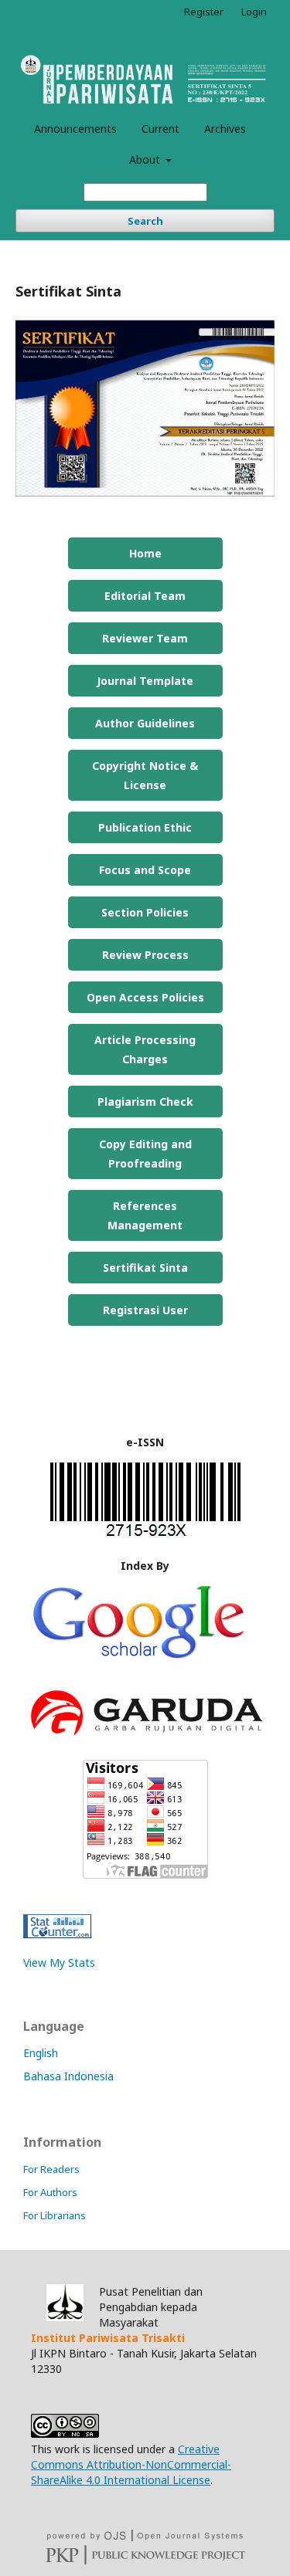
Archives (225, 129)
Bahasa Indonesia (68, 2076)
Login (254, 12)
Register (204, 12)
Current (160, 129)
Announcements (75, 129)
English (41, 2053)
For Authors (50, 2192)
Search (145, 221)
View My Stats (59, 1963)
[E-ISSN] (145, 1535)
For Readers (51, 2169)
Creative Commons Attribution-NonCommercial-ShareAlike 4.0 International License (131, 2464)
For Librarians (55, 2215)
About (146, 159)
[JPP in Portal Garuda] (145, 1739)
